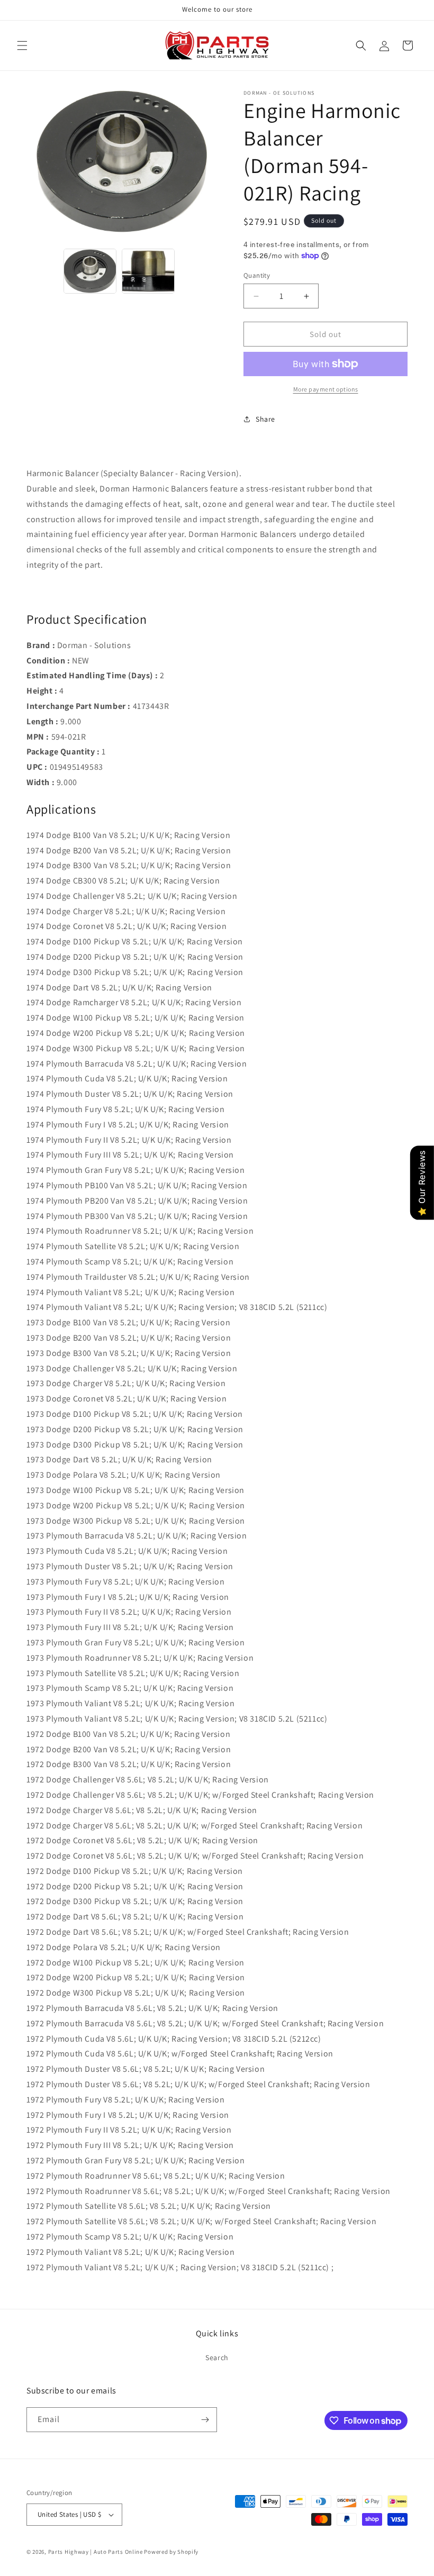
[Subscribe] (205, 2420)
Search (217, 2357)
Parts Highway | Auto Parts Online (96, 2552)
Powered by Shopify (171, 2552)
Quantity (257, 275)
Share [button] (265, 419)
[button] (22, 45)
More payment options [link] (326, 389)
